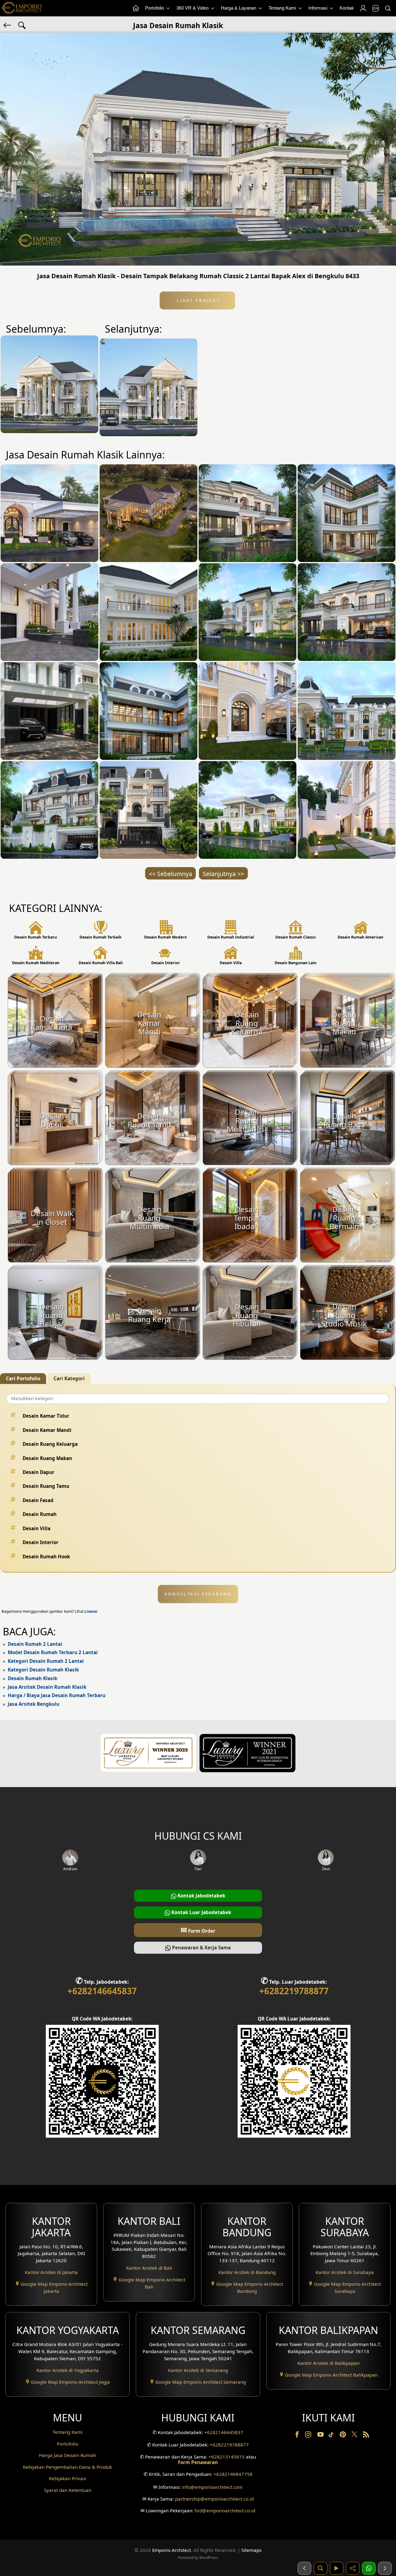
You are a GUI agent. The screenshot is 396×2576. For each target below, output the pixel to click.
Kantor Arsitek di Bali (149, 2268)
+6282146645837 (102, 1991)
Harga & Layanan (239, 8)
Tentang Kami (283, 8)
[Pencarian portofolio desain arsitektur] (321, 2568)
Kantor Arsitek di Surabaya (345, 2272)
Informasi (319, 8)
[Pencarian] (388, 8)
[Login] (363, 8)
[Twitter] (355, 2437)
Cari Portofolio (23, 1378)
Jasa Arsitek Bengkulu (34, 1704)
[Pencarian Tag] (22, 25)
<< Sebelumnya (170, 874)
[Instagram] (309, 2436)
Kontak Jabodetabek (201, 1896)
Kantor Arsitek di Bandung (247, 2272)
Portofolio (155, 8)
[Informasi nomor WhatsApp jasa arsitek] (369, 2568)
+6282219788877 (294, 1991)
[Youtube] (321, 2436)
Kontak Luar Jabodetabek (201, 1912)
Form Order (198, 1930)
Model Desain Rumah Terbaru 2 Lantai (53, 1652)
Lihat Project (197, 300)
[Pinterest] (343, 2436)
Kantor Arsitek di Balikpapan (328, 2363)
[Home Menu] (136, 8)
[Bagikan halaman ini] (353, 2568)
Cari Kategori (69, 1378)
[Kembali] (8, 25)
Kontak (347, 8)
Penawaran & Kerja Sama (201, 1948)
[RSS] (366, 2436)
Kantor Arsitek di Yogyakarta (68, 2370)
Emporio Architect (172, 2550)
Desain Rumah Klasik (32, 1678)
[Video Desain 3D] (337, 2568)
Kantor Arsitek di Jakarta (51, 2272)
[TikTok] (332, 2436)
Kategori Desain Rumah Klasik (43, 1670)
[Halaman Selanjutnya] (385, 2568)
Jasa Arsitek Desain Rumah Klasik (47, 1687)
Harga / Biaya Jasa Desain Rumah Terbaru (57, 1695)
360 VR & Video (193, 8)
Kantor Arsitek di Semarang (198, 2370)
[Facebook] (298, 2436)
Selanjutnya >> (223, 874)
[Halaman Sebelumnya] (304, 2568)
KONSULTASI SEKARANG (198, 1594)
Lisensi (91, 1611)
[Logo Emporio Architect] (22, 8)
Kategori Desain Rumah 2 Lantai (46, 1661)
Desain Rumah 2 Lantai (35, 1644)
